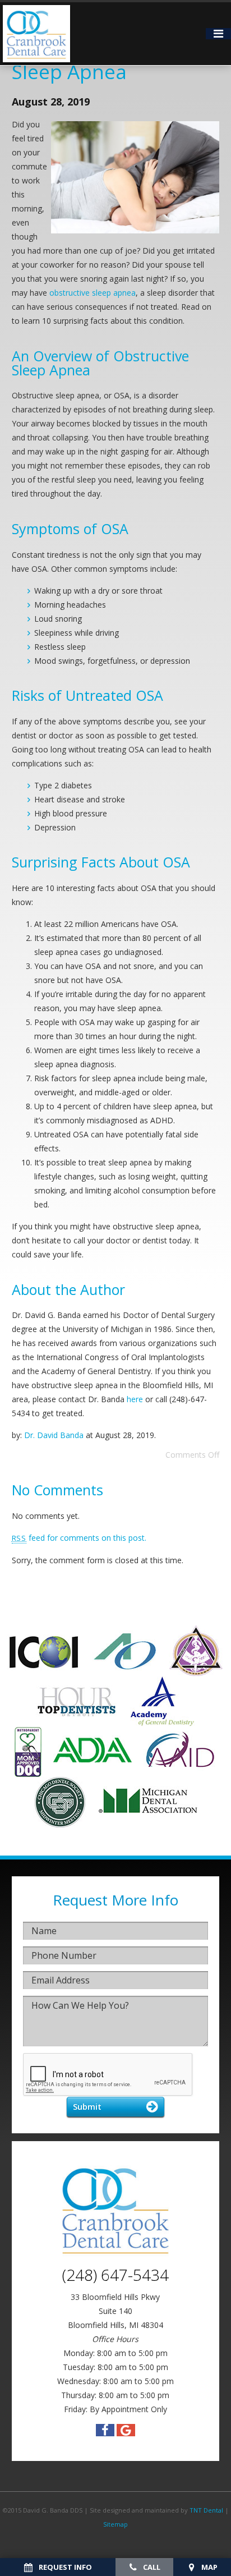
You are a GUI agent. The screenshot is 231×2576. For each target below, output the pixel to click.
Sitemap (115, 2524)
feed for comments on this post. (79, 1538)
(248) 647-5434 (115, 2275)
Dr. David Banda (54, 1435)
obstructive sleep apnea (93, 293)
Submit (87, 2106)
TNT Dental (206, 2510)
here (135, 1399)
